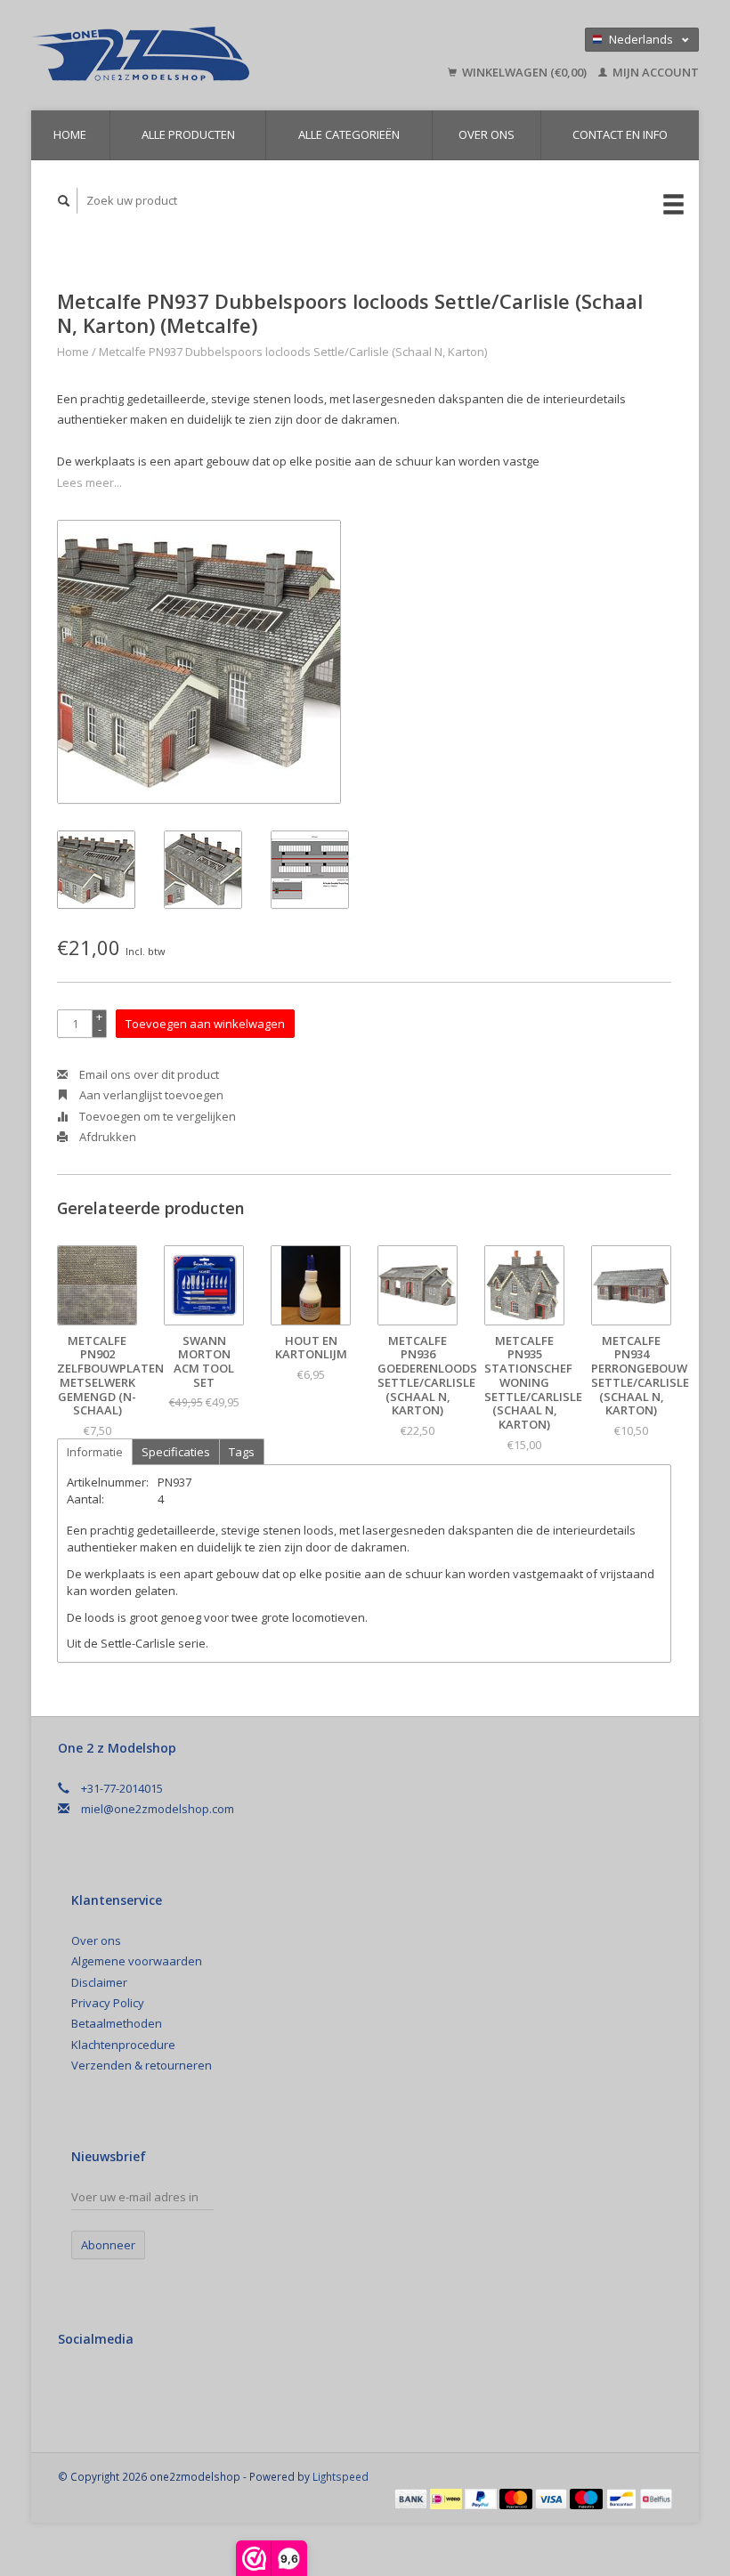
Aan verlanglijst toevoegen (150, 1095)
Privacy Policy (108, 2003)
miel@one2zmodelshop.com (158, 1809)
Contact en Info (620, 134)
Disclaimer (99, 1982)
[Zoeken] (64, 201)
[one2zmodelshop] (187, 55)
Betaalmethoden (117, 2023)
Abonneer (108, 2245)
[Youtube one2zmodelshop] (148, 2386)
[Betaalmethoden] (412, 2498)
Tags (242, 1452)
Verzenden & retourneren (142, 2065)
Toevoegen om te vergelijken (156, 1116)
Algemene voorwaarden (137, 1961)
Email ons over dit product (148, 1074)
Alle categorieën (349, 134)
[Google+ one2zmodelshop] (111, 2386)
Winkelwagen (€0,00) (524, 72)
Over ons (487, 134)
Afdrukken (106, 1137)
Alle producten (188, 134)
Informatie (95, 1452)
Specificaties (176, 1452)
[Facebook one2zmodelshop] (75, 2386)
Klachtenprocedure (123, 2045)
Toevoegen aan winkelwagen (205, 1024)
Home (70, 134)
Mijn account (654, 72)
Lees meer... (89, 482)
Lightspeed (341, 2476)
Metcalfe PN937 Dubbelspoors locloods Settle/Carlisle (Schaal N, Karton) (293, 352)
